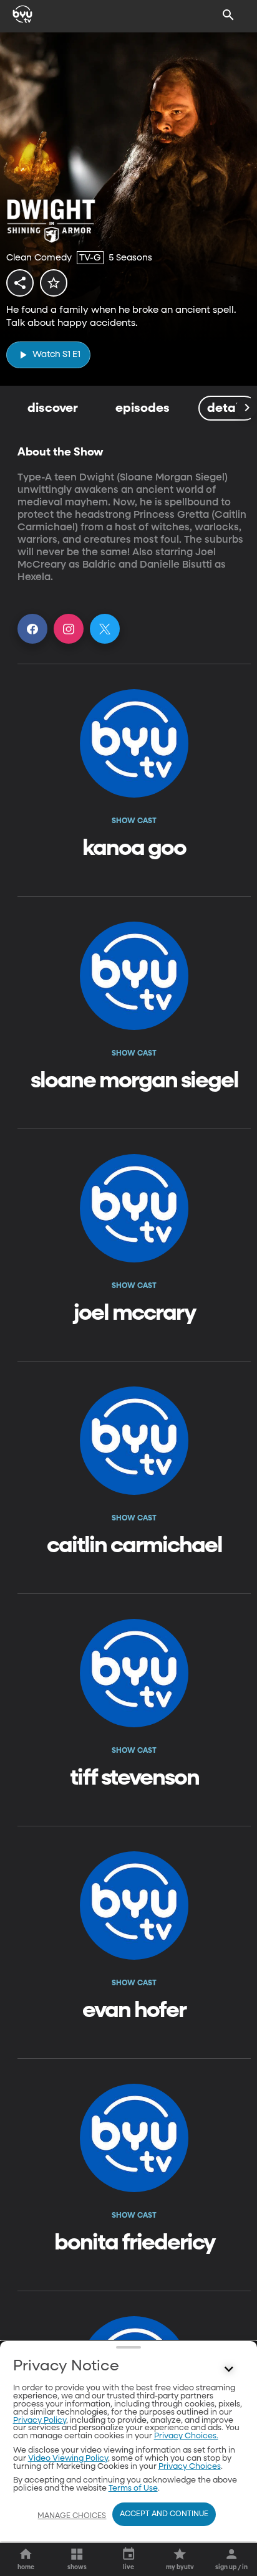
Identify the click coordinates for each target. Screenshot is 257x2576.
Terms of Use (133, 2488)
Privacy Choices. (186, 2436)
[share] (20, 283)
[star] (54, 283)
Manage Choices (72, 2516)
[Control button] (228, 2369)
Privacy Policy (40, 2421)
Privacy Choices (190, 2467)
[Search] (228, 15)
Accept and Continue (164, 2514)
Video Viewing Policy (68, 2459)
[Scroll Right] (246, 408)
